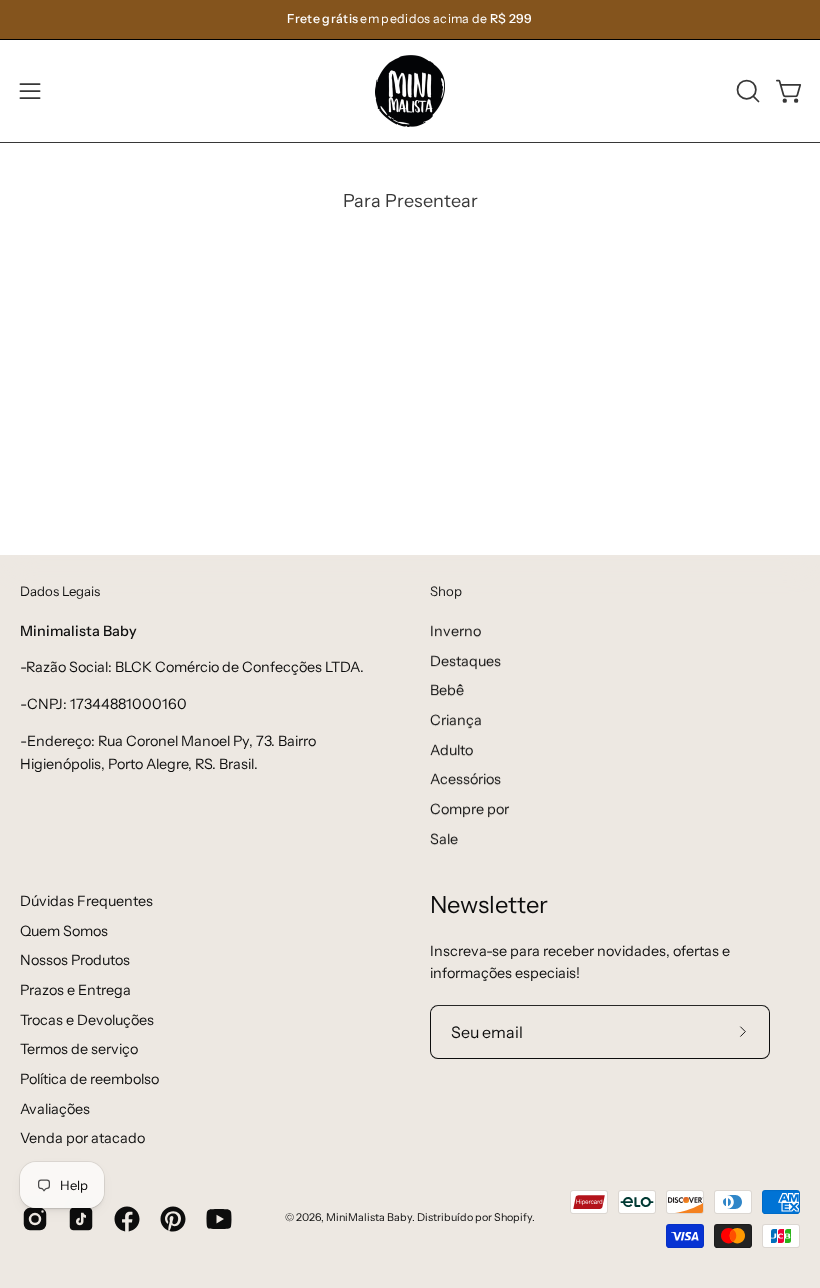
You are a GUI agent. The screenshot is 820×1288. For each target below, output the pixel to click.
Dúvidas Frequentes (86, 901)
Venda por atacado (82, 1138)
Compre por (469, 809)
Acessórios (465, 779)
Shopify (513, 1217)
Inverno (455, 631)
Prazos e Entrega (75, 990)
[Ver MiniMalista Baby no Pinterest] (173, 1219)
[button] (746, 91)
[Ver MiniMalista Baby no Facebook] (127, 1219)
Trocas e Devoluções (87, 1020)
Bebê (447, 690)
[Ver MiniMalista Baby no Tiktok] (81, 1219)
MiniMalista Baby (369, 1217)
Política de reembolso (89, 1079)
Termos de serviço (79, 1049)
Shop (446, 591)
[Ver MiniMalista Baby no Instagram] (35, 1219)
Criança (456, 720)
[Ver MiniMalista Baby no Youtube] (219, 1219)
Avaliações (55, 1109)
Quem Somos (64, 931)
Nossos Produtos (75, 960)
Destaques (465, 660)
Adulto (451, 749)
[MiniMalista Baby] (410, 91)
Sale (444, 838)
